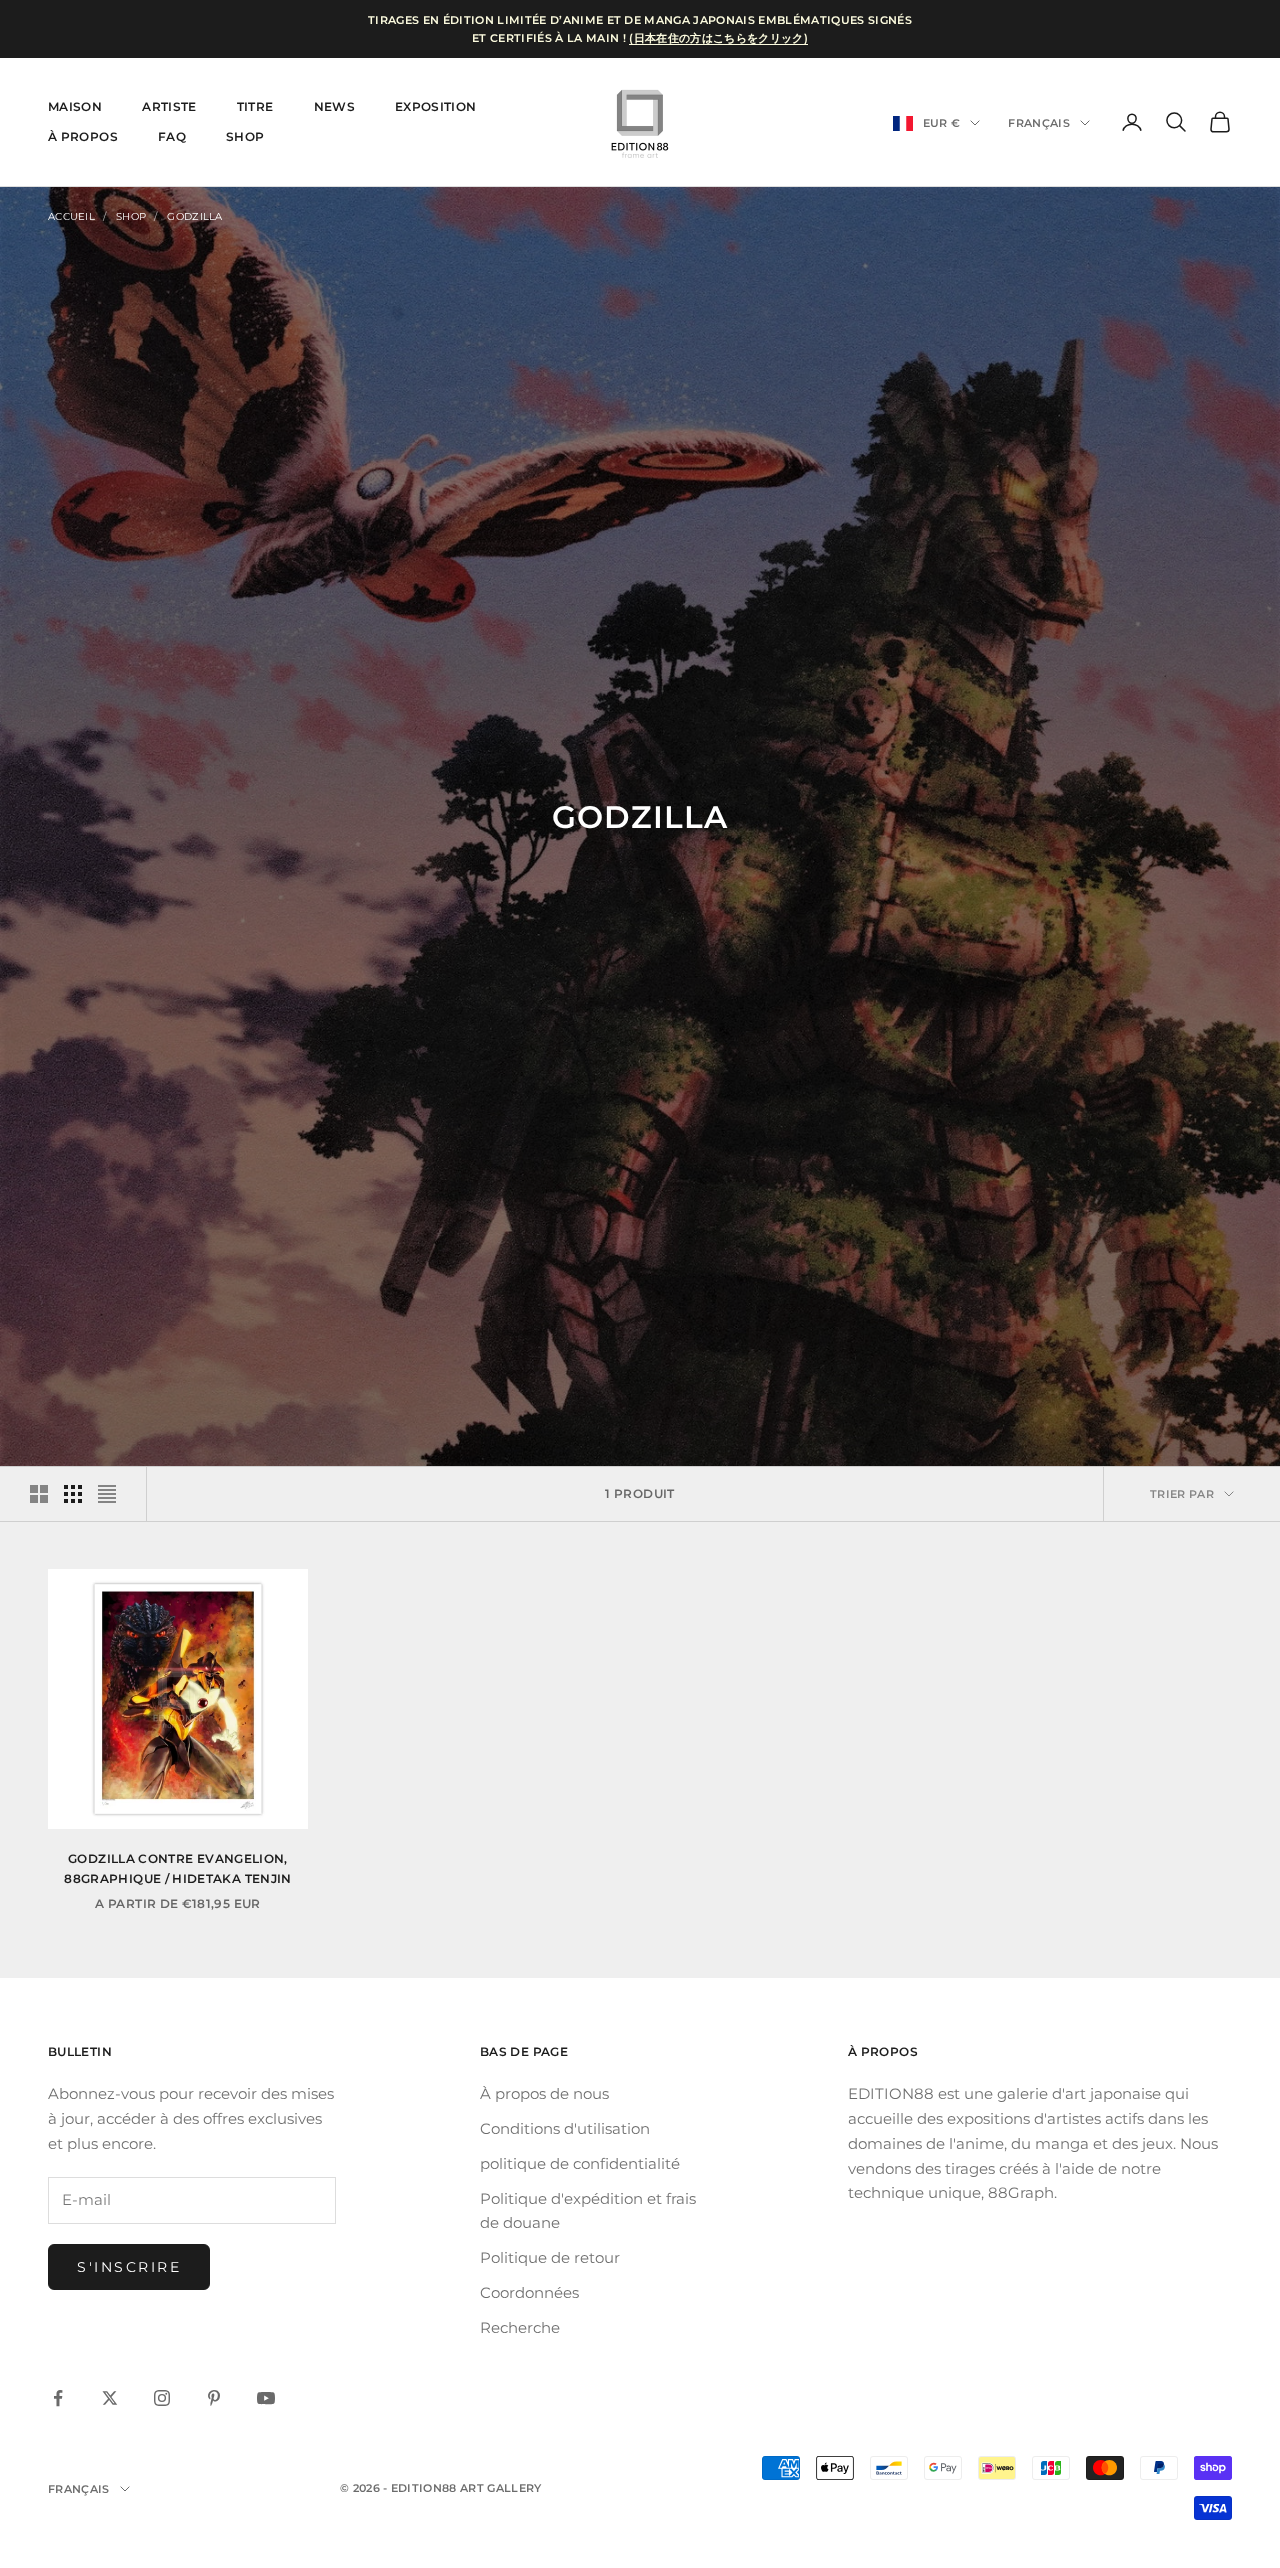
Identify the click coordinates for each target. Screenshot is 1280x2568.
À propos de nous (544, 2093)
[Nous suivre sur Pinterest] (214, 2398)
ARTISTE (169, 106)
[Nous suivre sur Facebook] (58, 2398)
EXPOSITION (436, 106)
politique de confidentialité (580, 2163)
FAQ (172, 136)
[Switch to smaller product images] (73, 1494)
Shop (245, 136)
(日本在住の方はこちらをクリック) (718, 38)
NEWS (334, 106)
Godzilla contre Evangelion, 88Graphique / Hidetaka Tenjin (177, 1868)
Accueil (71, 216)
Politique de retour (550, 2257)
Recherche (520, 2327)
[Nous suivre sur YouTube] (266, 2398)
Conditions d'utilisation (565, 2128)
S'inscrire (129, 2267)
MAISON (75, 106)
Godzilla (194, 216)
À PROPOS (83, 136)
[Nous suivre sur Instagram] (162, 2398)
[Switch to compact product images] (107, 1494)
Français (1039, 123)
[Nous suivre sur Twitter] (110, 2398)
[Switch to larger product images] (39, 1494)
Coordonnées (529, 2292)
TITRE (255, 106)
